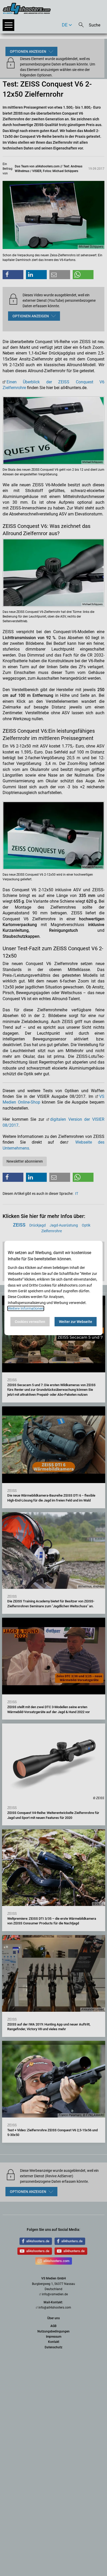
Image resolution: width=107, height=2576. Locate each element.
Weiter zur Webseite (76, 1322)
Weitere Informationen (26, 1308)
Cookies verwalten (30, 1322)
